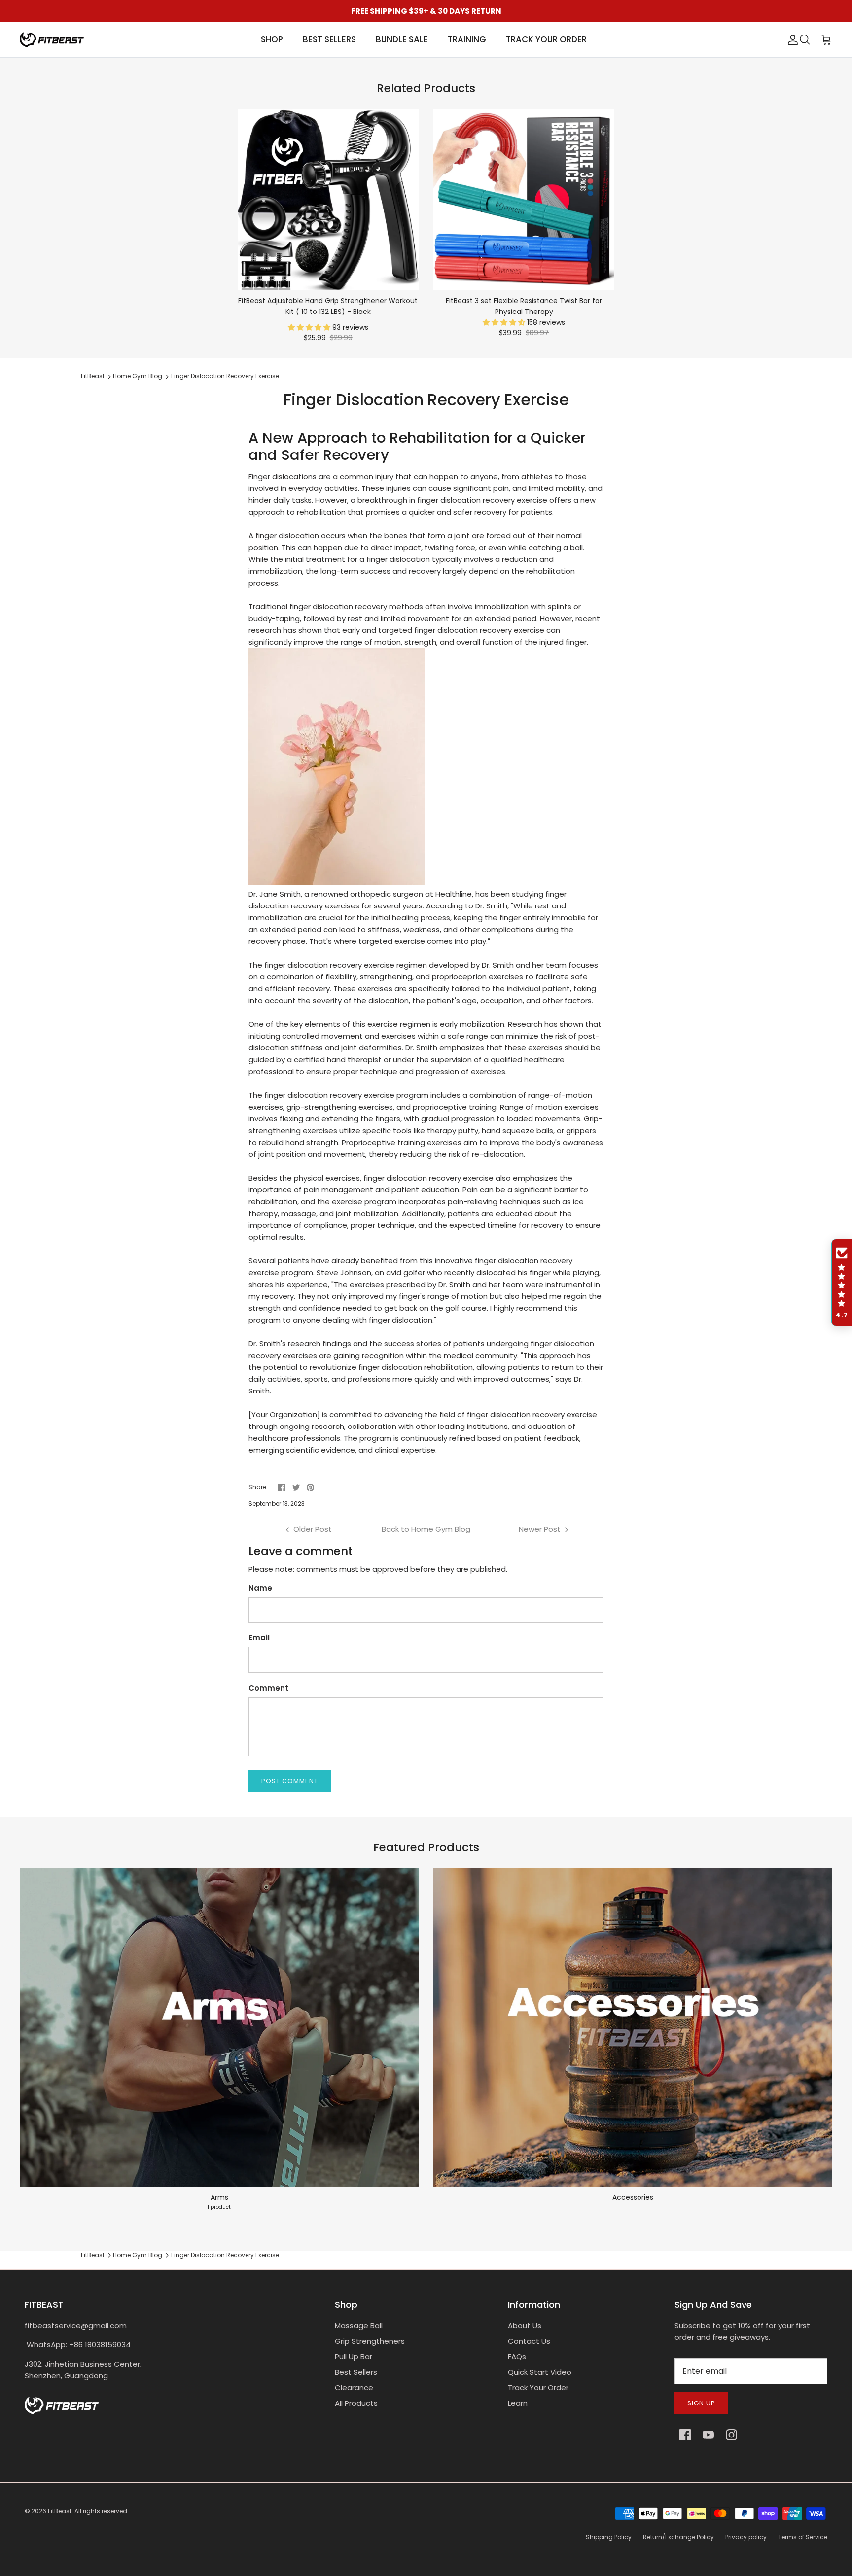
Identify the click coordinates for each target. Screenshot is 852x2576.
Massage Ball (359, 2325)
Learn (518, 2403)
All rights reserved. (102, 2511)
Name (260, 1588)
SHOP (272, 39)
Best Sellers (356, 2372)
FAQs (517, 2356)
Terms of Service (803, 2537)
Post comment (290, 1781)
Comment (268, 1688)
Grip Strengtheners (370, 2341)
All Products (356, 2403)
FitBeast (93, 376)
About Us (525, 2325)
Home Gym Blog (138, 376)
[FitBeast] (52, 40)
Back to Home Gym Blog (426, 1529)
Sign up (701, 2403)
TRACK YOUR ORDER (546, 39)
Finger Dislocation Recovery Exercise (225, 376)
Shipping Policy (609, 2537)
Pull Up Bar (354, 2356)
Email (259, 1638)
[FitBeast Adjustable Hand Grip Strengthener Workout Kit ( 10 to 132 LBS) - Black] (328, 200)
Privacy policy (746, 2537)
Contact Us (529, 2341)
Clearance (354, 2387)
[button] (310, 327)
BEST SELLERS (329, 39)
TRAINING (467, 39)
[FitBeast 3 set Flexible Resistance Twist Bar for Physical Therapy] (524, 200)
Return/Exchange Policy (678, 2537)
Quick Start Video (540, 2372)
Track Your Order (538, 2387)
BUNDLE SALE (402, 39)
